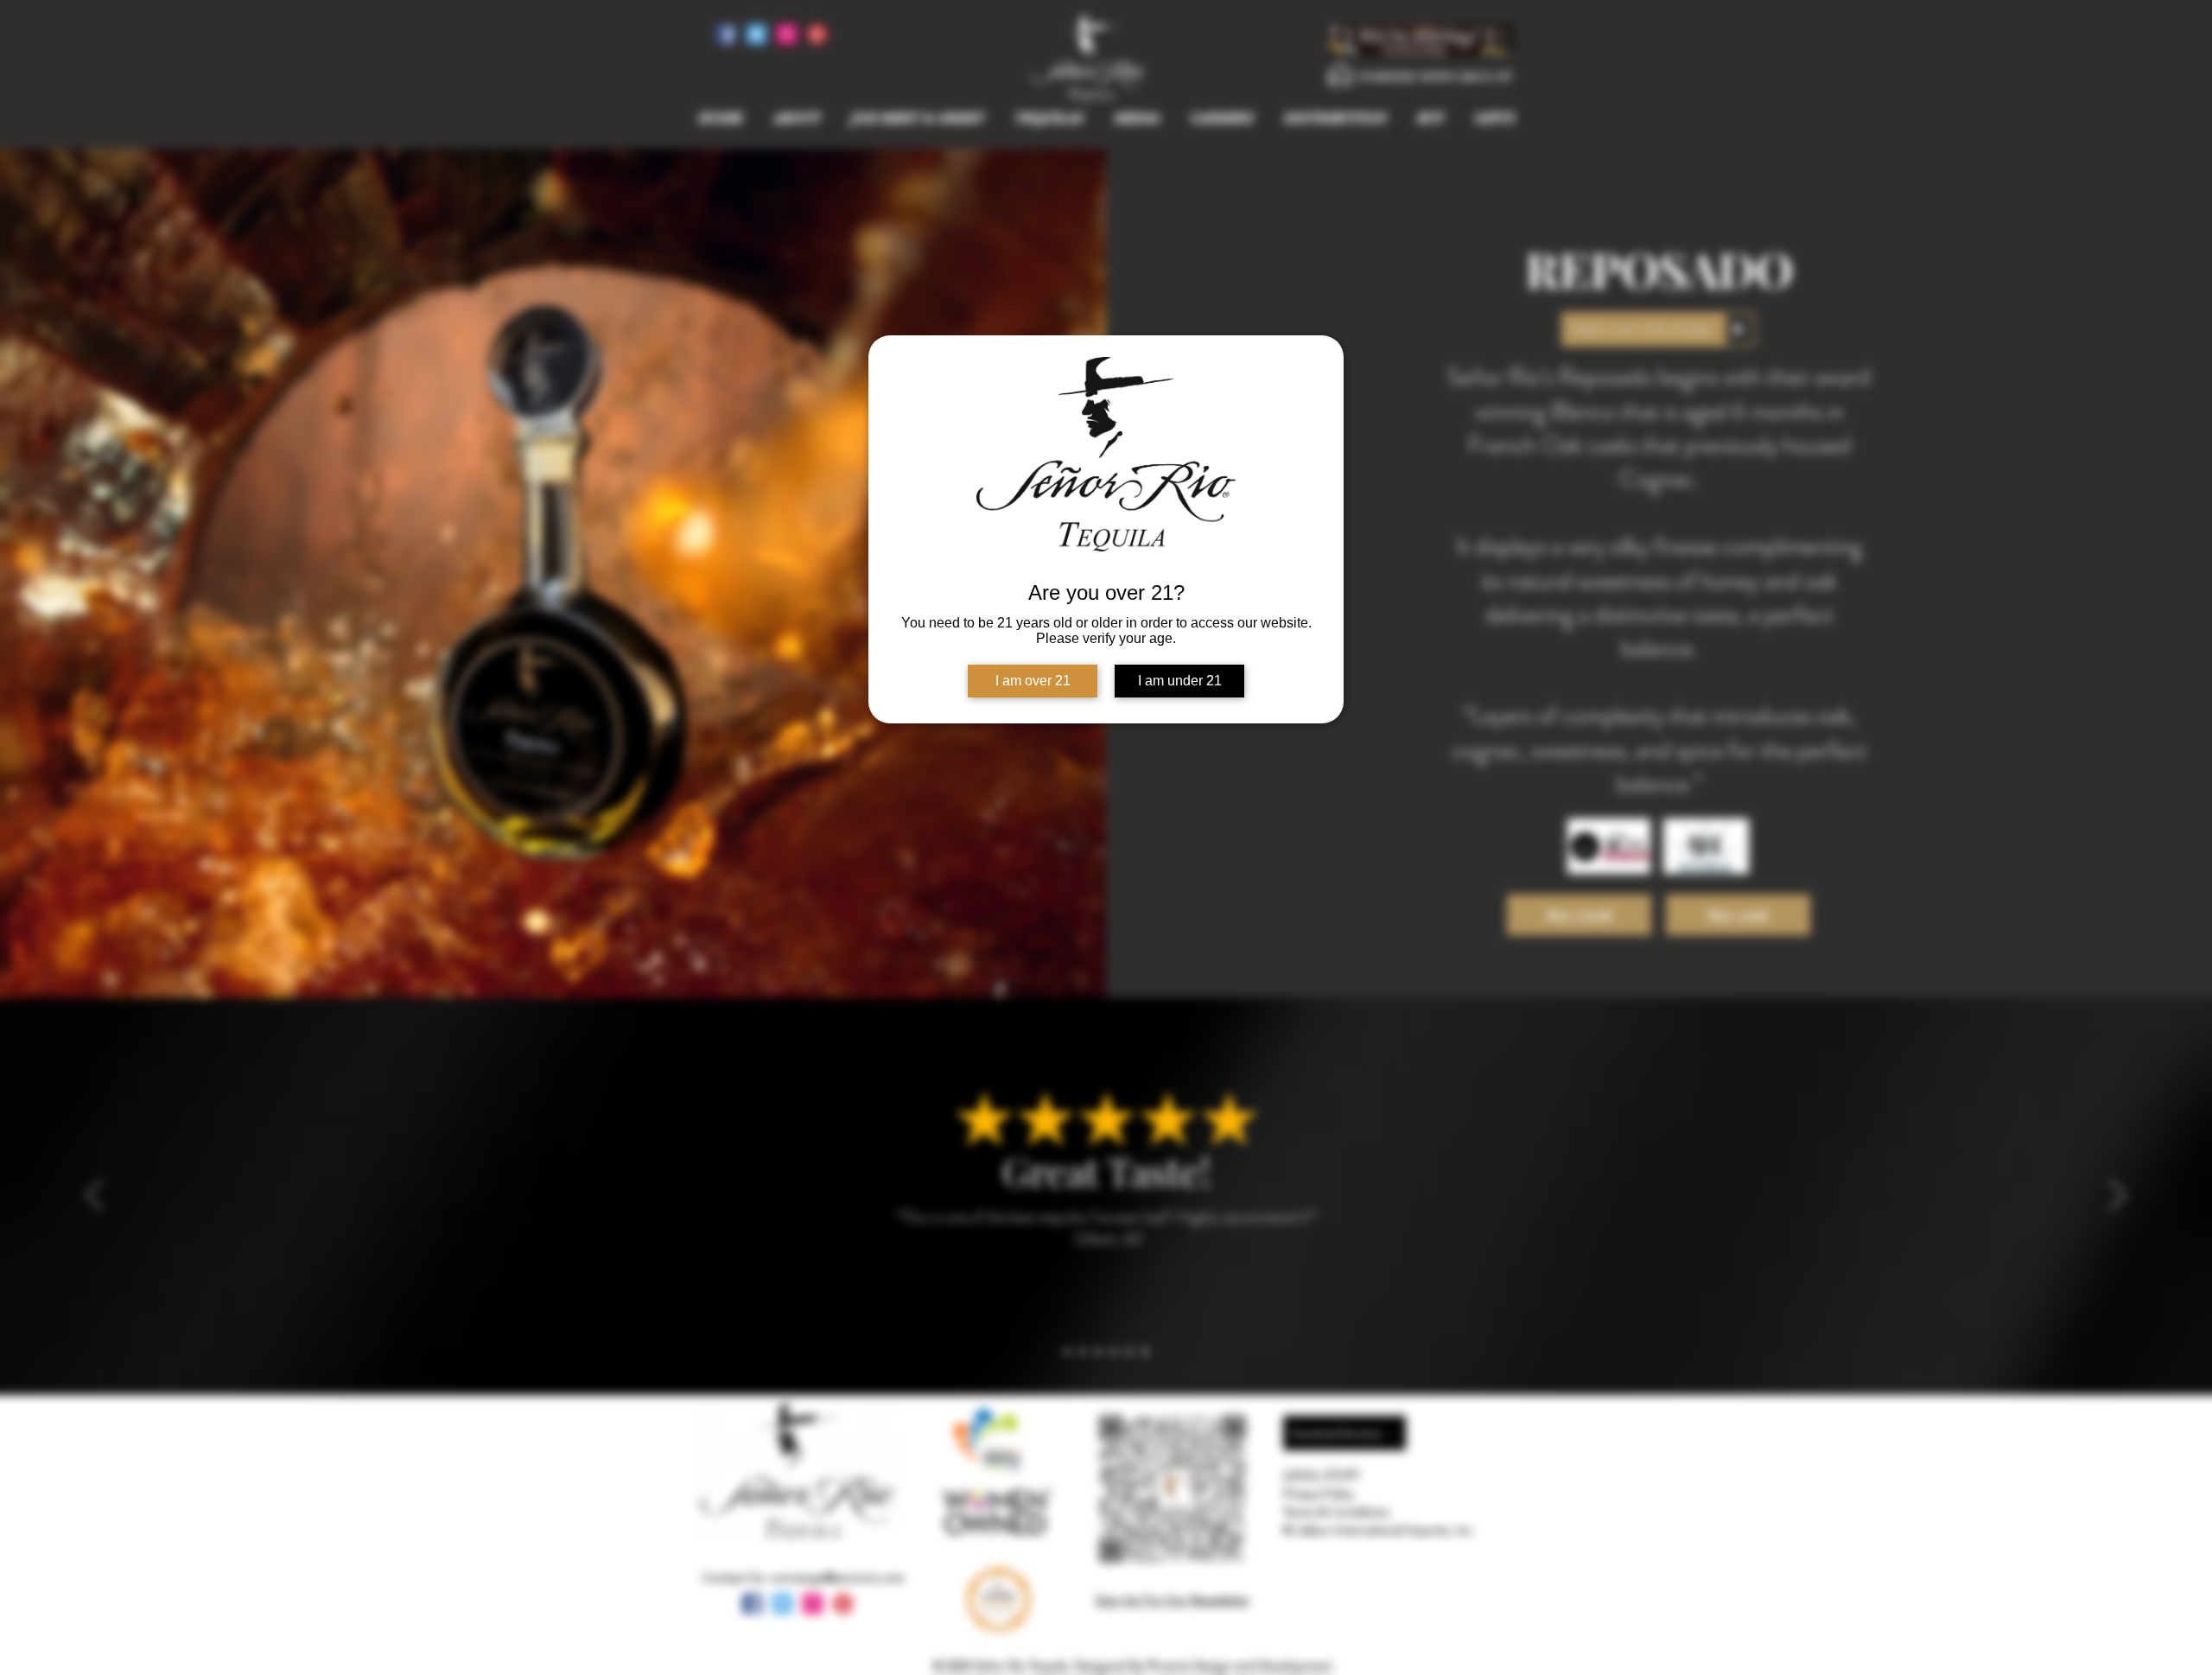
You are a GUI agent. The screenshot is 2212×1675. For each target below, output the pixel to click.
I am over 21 (1033, 681)
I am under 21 (1180, 681)
